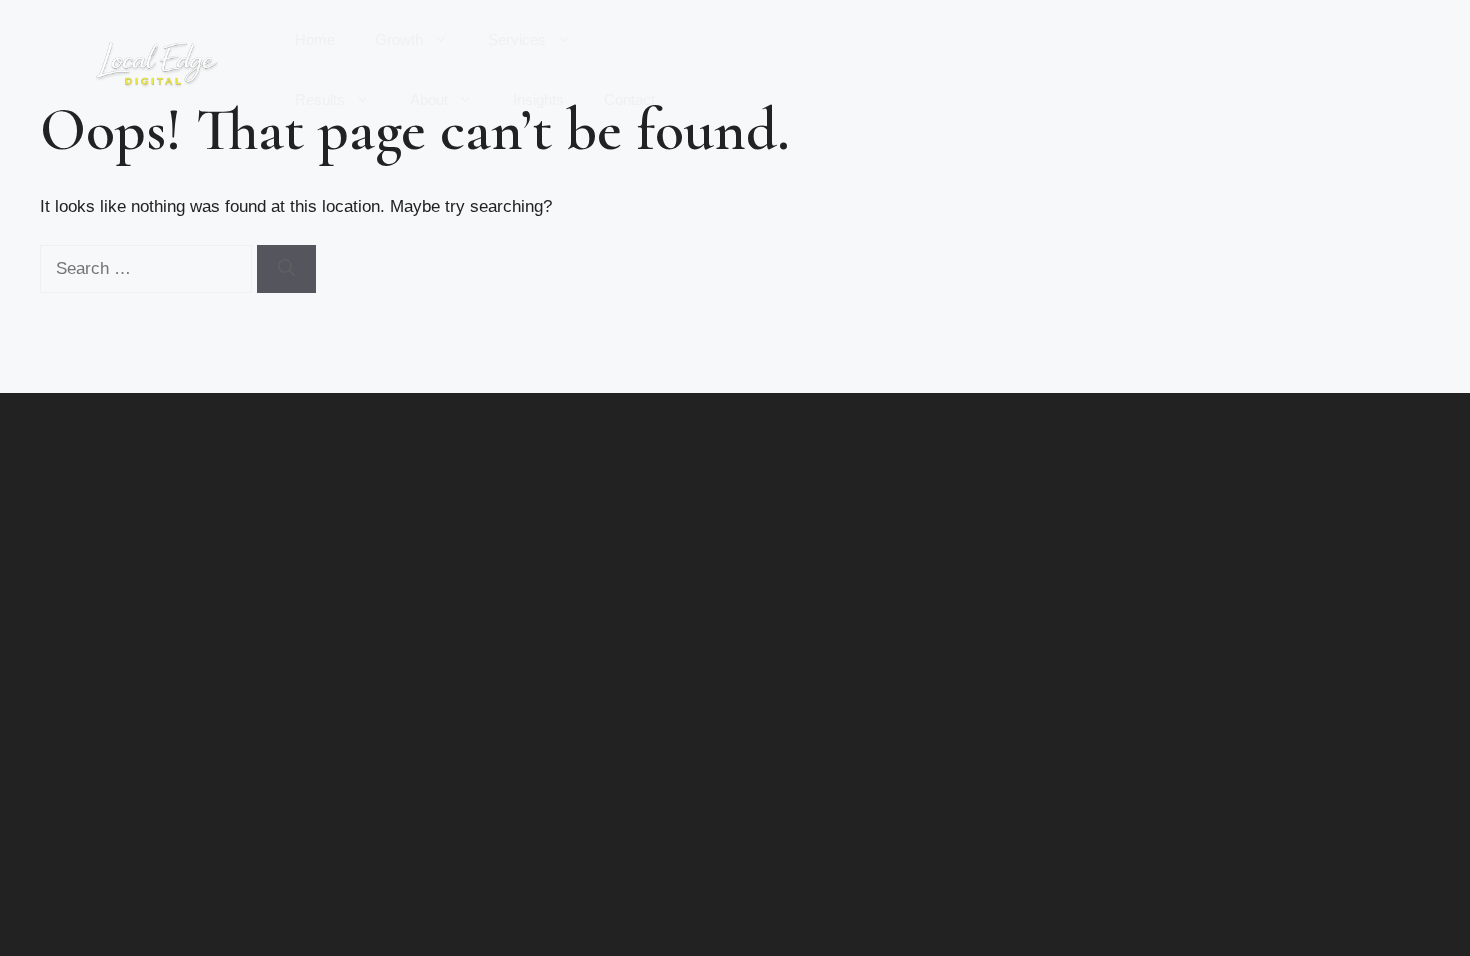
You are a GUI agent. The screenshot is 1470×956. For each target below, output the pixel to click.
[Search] (286, 269)
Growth (399, 39)
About (429, 99)
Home (315, 39)
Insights (538, 99)
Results (320, 99)
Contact (629, 99)
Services (517, 39)
